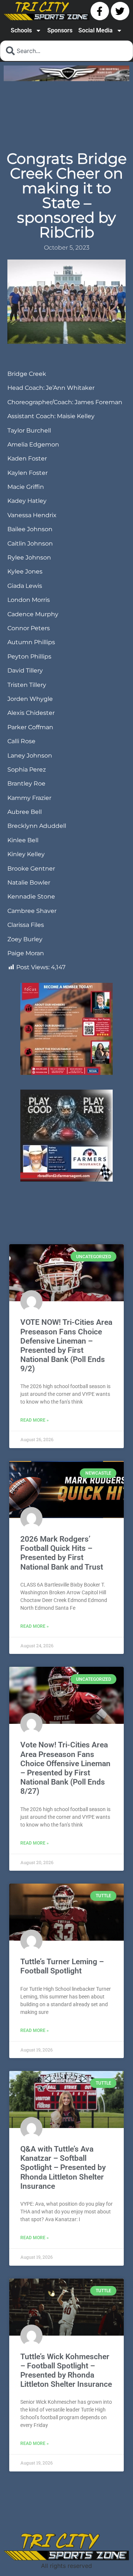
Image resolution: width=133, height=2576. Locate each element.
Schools (21, 30)
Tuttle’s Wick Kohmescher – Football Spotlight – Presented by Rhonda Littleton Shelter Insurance (66, 2463)
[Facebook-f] (100, 11)
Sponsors (60, 30)
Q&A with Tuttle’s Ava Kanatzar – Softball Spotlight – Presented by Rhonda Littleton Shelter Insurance (63, 2260)
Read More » (35, 1512)
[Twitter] (120, 11)
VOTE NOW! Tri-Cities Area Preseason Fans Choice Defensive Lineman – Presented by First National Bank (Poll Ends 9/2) (66, 1437)
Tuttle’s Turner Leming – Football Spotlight (62, 2058)
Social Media (96, 30)
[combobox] (66, 51)
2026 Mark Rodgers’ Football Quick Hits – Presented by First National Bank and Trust (62, 1645)
